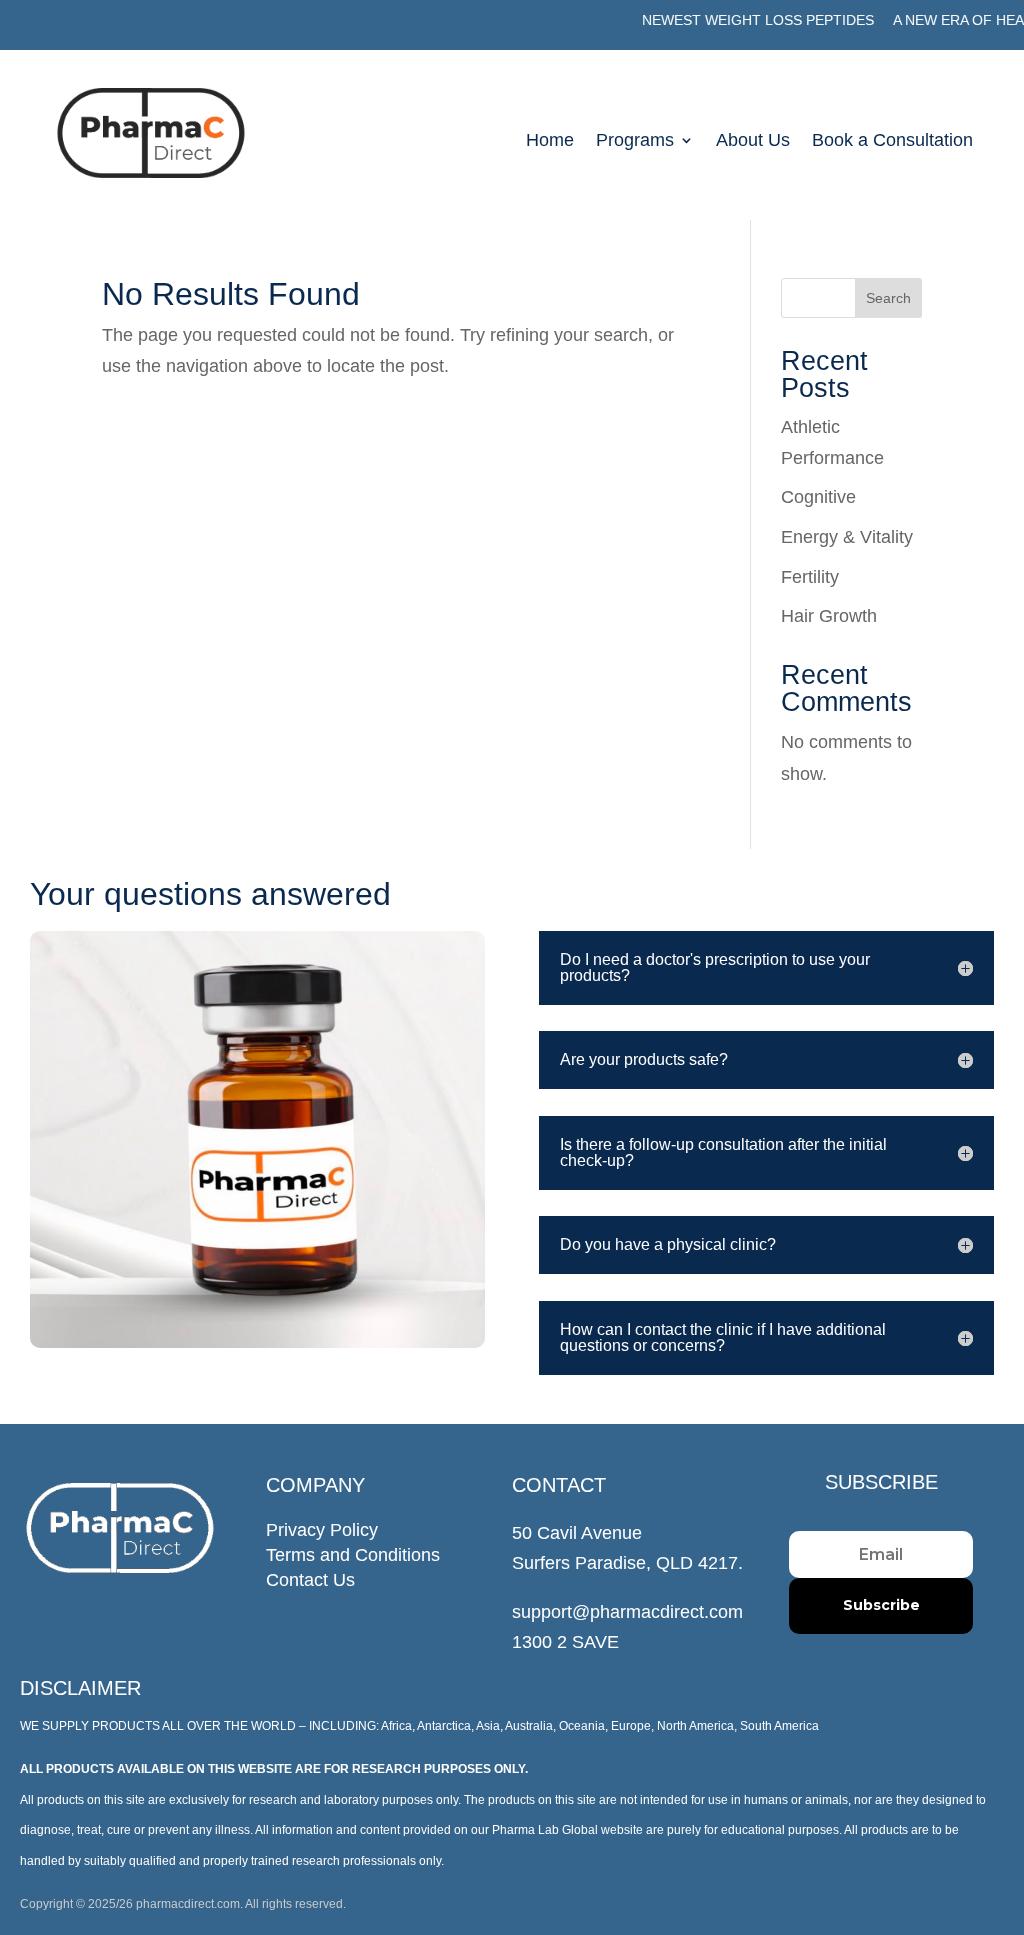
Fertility (810, 577)
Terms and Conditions (353, 1555)
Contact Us (310, 1580)
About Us (753, 141)
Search (888, 298)
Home (550, 141)
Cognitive (818, 497)
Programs (635, 141)
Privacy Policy (322, 1530)
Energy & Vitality (847, 537)
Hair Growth (829, 616)
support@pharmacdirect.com (627, 1612)
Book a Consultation (892, 141)
